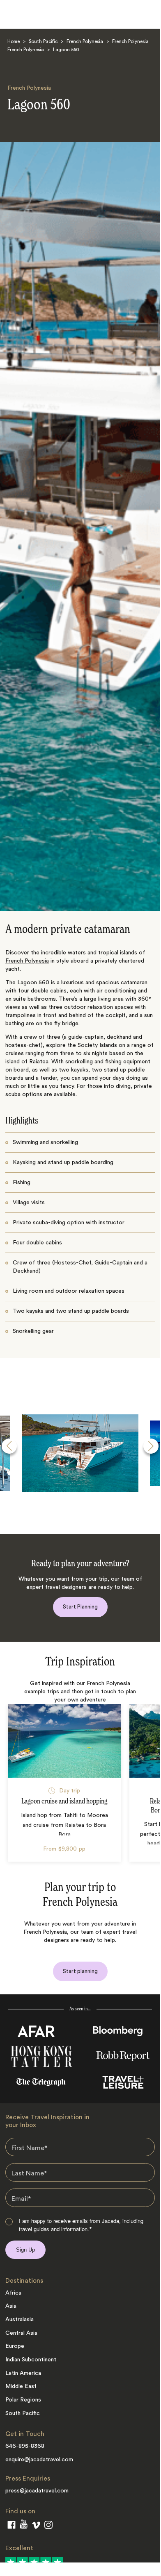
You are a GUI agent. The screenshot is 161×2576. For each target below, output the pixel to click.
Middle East (21, 2386)
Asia (11, 2306)
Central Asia (21, 2333)
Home (14, 42)
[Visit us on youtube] (24, 2526)
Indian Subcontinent (31, 2360)
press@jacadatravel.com (37, 2491)
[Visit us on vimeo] (36, 2527)
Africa (13, 2293)
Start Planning (80, 1607)
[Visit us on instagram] (48, 2526)
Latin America (23, 2373)
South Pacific (43, 42)
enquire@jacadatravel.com (39, 2460)
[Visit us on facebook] (11, 2526)
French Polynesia (85, 42)
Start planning (80, 1971)
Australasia (20, 2320)
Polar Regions (23, 2400)
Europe (15, 2346)
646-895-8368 (25, 2446)
